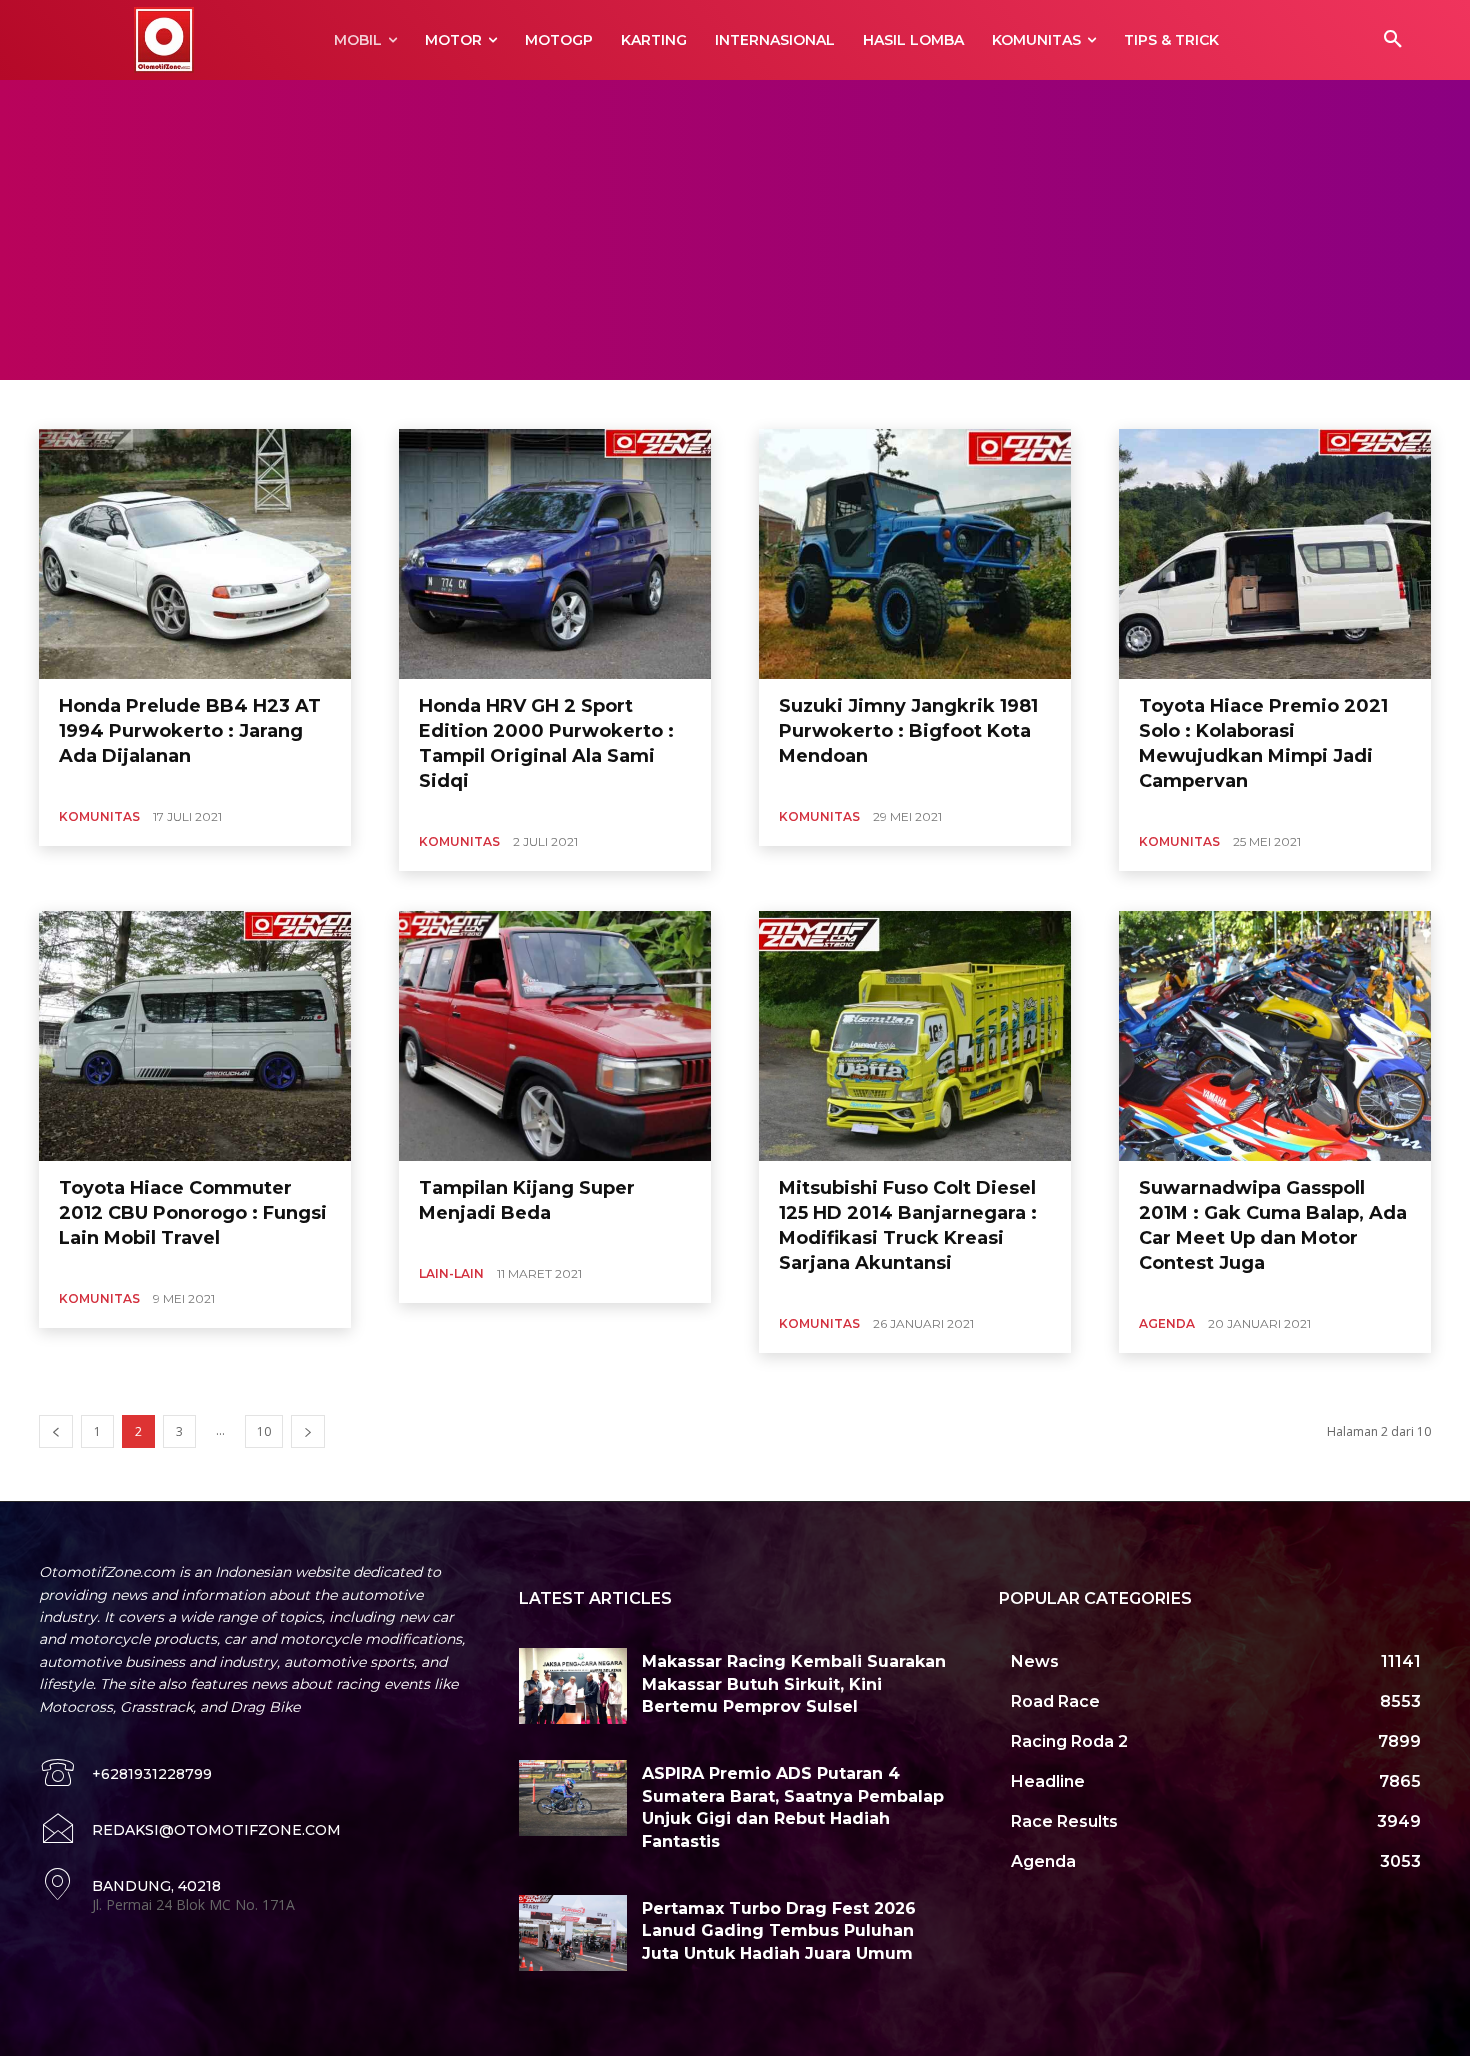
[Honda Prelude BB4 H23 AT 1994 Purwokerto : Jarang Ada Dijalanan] (195, 554)
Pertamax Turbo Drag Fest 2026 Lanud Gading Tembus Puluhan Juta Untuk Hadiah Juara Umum (779, 1931)
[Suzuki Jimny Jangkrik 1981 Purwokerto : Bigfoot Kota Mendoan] (915, 554)
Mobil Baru (92, 403)
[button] (1393, 40)
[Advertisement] (735, 230)
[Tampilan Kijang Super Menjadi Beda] (555, 1036)
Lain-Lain (451, 1273)
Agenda (1167, 1323)
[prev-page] (56, 1431)
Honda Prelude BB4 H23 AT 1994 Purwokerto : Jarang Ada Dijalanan (190, 731)
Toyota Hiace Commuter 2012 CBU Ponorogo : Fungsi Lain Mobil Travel (193, 1213)
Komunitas (99, 816)
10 (264, 1431)
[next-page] (308, 1431)
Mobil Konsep (178, 403)
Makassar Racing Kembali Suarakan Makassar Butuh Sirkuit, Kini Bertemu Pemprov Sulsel (794, 1684)
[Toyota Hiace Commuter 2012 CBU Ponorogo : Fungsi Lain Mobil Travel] (195, 1036)
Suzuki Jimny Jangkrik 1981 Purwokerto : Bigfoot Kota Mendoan (908, 731)
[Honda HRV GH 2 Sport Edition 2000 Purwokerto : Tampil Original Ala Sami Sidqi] (555, 554)
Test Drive (263, 403)
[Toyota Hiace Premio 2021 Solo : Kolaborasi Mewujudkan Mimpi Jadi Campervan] (1275, 554)
